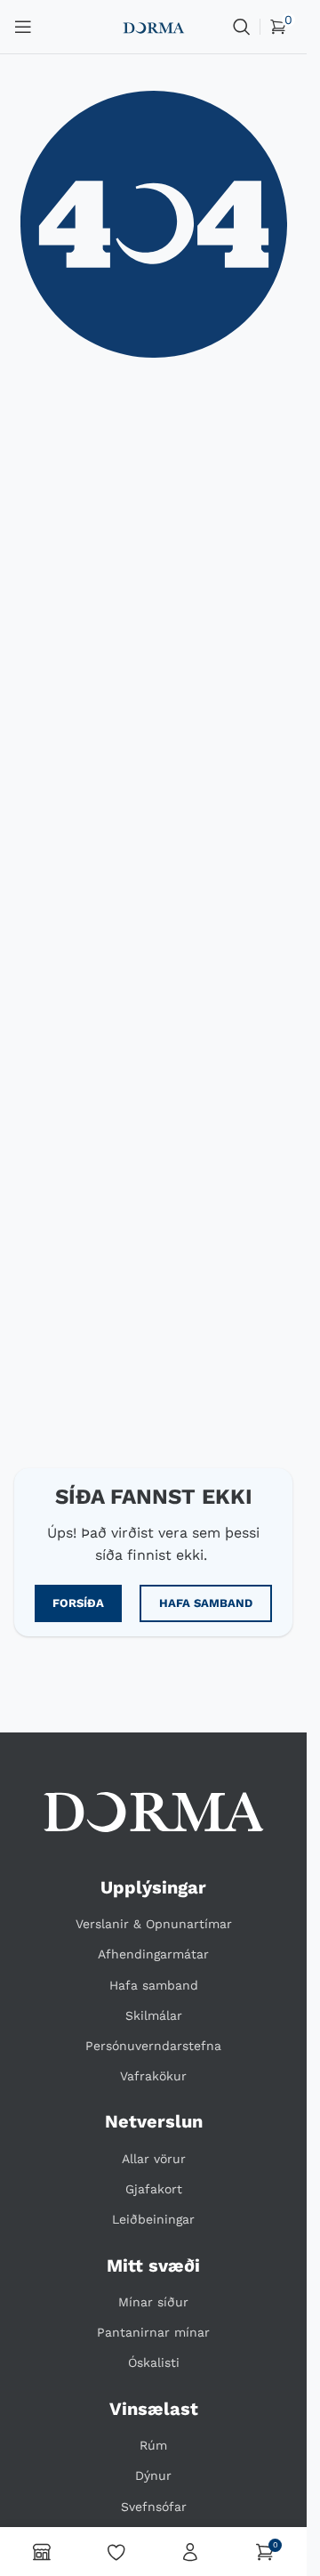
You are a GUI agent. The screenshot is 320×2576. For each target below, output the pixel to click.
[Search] (242, 27)
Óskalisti (154, 2362)
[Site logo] (153, 26)
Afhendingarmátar (153, 1954)
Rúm (153, 2445)
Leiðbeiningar (153, 2219)
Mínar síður (153, 2302)
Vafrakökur (153, 2076)
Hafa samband (154, 1985)
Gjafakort (154, 2189)
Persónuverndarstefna (153, 2046)
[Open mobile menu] (23, 27)
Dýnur (153, 2475)
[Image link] (154, 1811)
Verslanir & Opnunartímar (154, 1924)
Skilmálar (154, 2015)
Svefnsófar (154, 2507)
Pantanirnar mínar (153, 2332)
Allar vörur (154, 2159)
